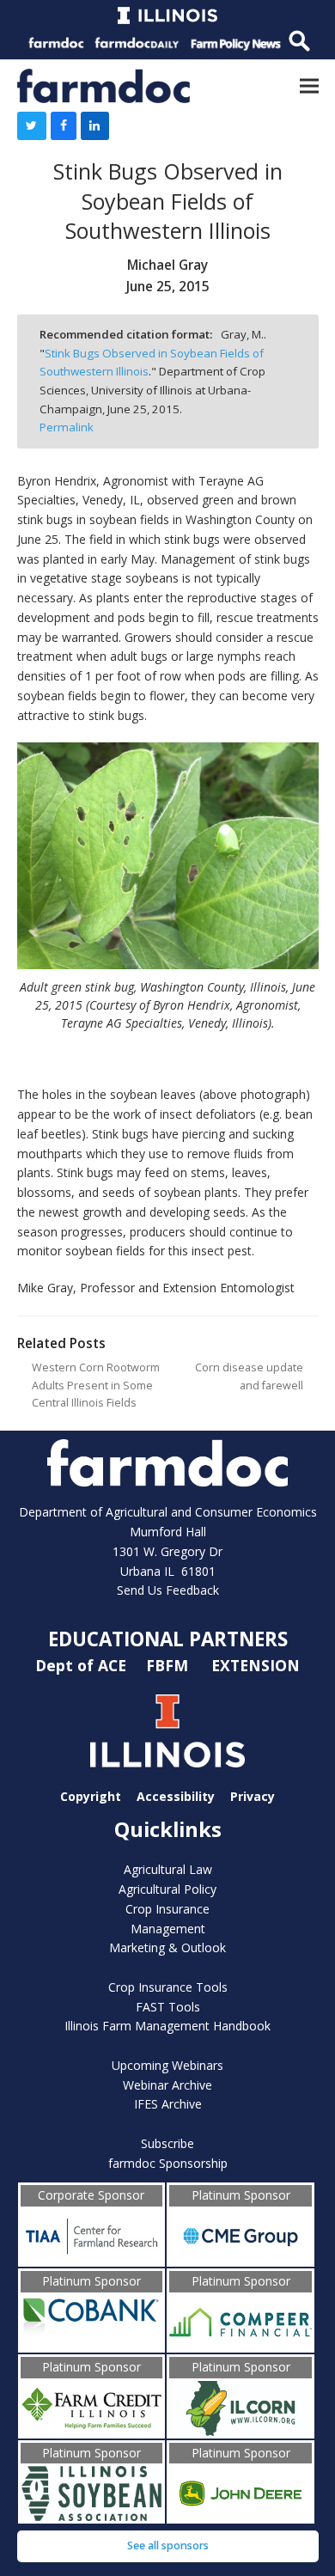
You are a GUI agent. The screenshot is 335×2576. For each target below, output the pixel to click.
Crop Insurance (167, 1909)
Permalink (67, 427)
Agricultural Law (168, 1869)
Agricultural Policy (167, 1889)
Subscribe (167, 2143)
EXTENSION (256, 1665)
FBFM (169, 1665)
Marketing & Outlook (167, 1947)
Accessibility (176, 1796)
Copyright (91, 1796)
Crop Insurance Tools (168, 1987)
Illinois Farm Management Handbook (167, 2026)
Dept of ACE (83, 1665)
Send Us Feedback (168, 1590)
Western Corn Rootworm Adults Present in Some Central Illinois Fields (96, 1385)
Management (168, 1929)
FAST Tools (168, 2007)
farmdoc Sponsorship (168, 2163)
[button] (309, 85)
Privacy (253, 1796)
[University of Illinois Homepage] (168, 1731)
